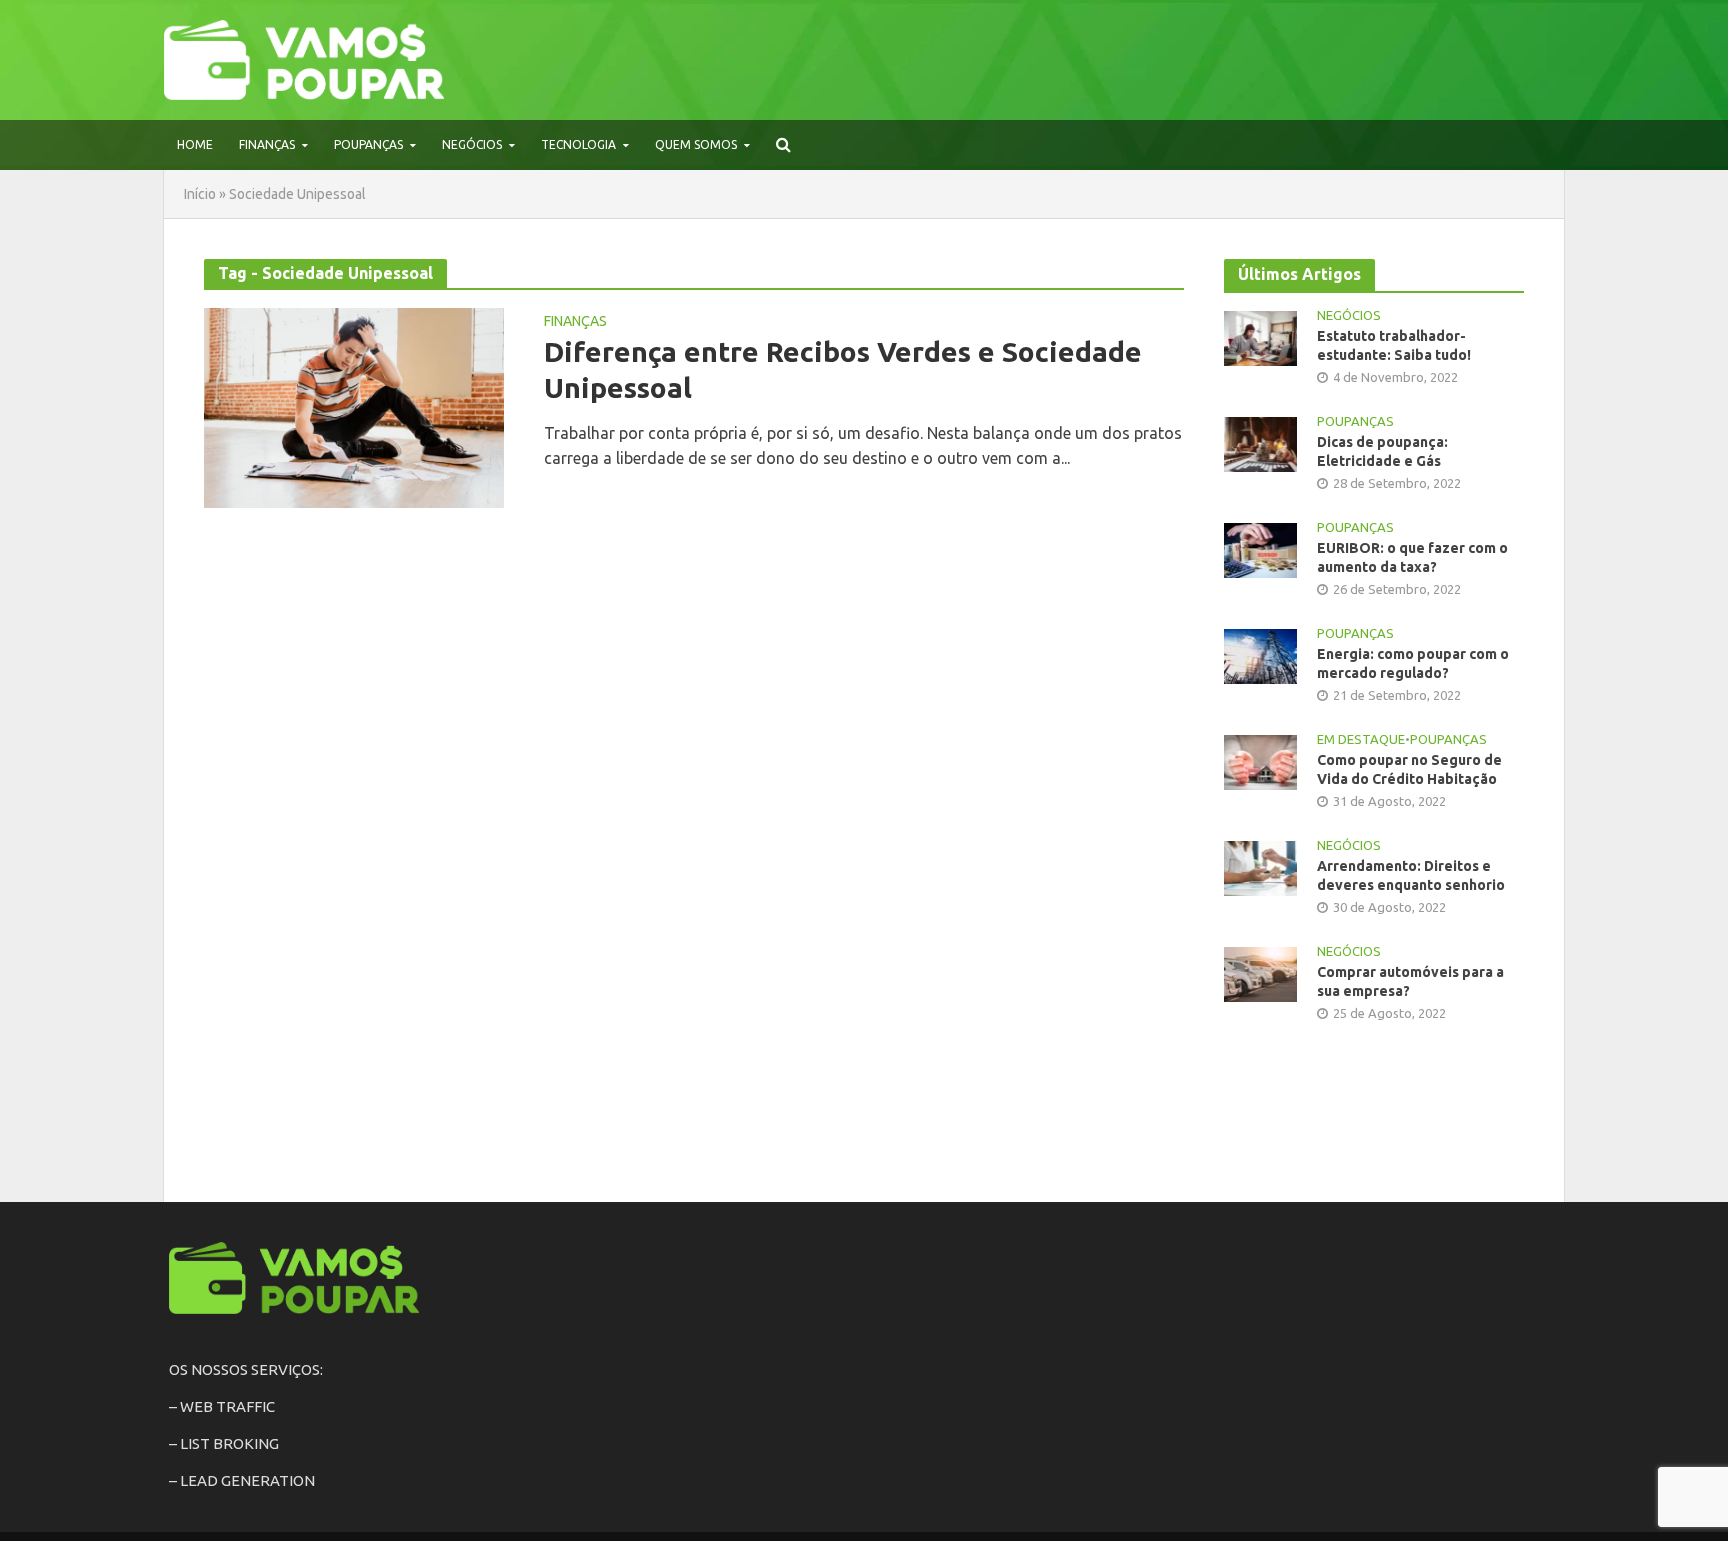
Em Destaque (1361, 739)
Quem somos (696, 144)
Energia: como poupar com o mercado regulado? (1413, 663)
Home (195, 144)
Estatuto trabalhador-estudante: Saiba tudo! (1394, 345)
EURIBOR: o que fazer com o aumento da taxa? (1412, 557)
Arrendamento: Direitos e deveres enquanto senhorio (1411, 875)
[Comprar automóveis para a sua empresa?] (1260, 973)
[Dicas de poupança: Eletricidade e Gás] (1260, 442)
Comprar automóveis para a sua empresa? (1410, 981)
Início (200, 194)
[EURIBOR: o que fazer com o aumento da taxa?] (1260, 548)
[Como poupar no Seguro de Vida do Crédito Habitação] (1260, 760)
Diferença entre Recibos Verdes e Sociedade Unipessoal (843, 369)
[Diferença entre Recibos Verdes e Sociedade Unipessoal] (354, 406)
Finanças (267, 144)
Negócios (472, 144)
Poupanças (368, 144)
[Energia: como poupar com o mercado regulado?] (1260, 654)
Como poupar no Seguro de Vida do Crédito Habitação (1409, 769)
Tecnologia (578, 144)
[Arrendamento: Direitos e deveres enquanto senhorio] (1260, 867)
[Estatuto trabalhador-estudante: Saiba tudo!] (1260, 336)
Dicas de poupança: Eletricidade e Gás (1382, 451)
